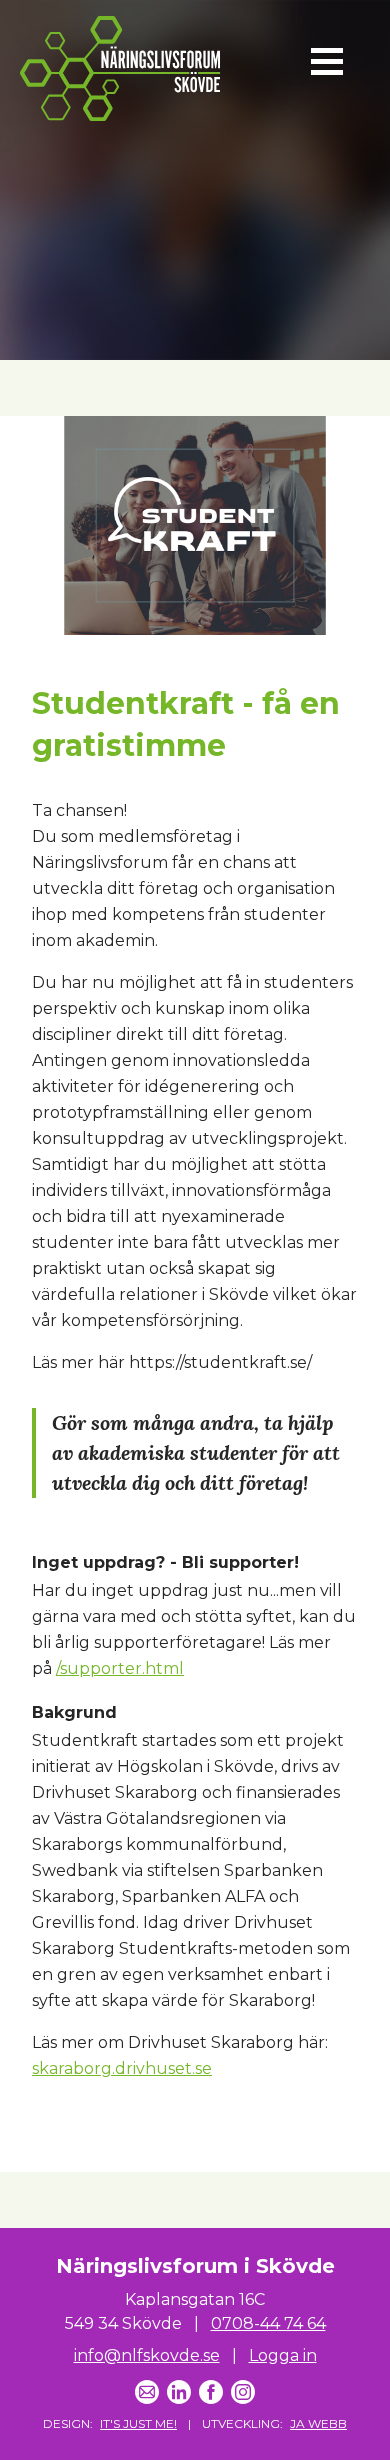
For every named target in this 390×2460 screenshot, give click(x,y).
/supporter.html (120, 1668)
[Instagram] (243, 2392)
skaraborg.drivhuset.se (122, 2068)
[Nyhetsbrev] (147, 2392)
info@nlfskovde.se (147, 2355)
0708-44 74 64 (268, 2323)
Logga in (283, 2355)
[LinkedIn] (179, 2392)
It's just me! (138, 2423)
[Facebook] (211, 2392)
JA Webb (318, 2423)
